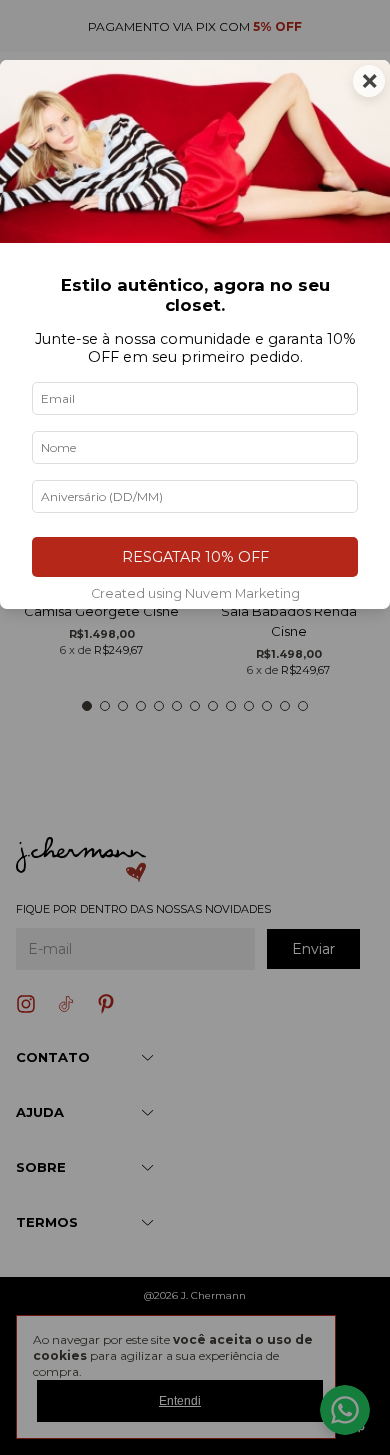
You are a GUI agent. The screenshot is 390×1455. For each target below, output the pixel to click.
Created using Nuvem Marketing (195, 593)
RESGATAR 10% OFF (195, 557)
